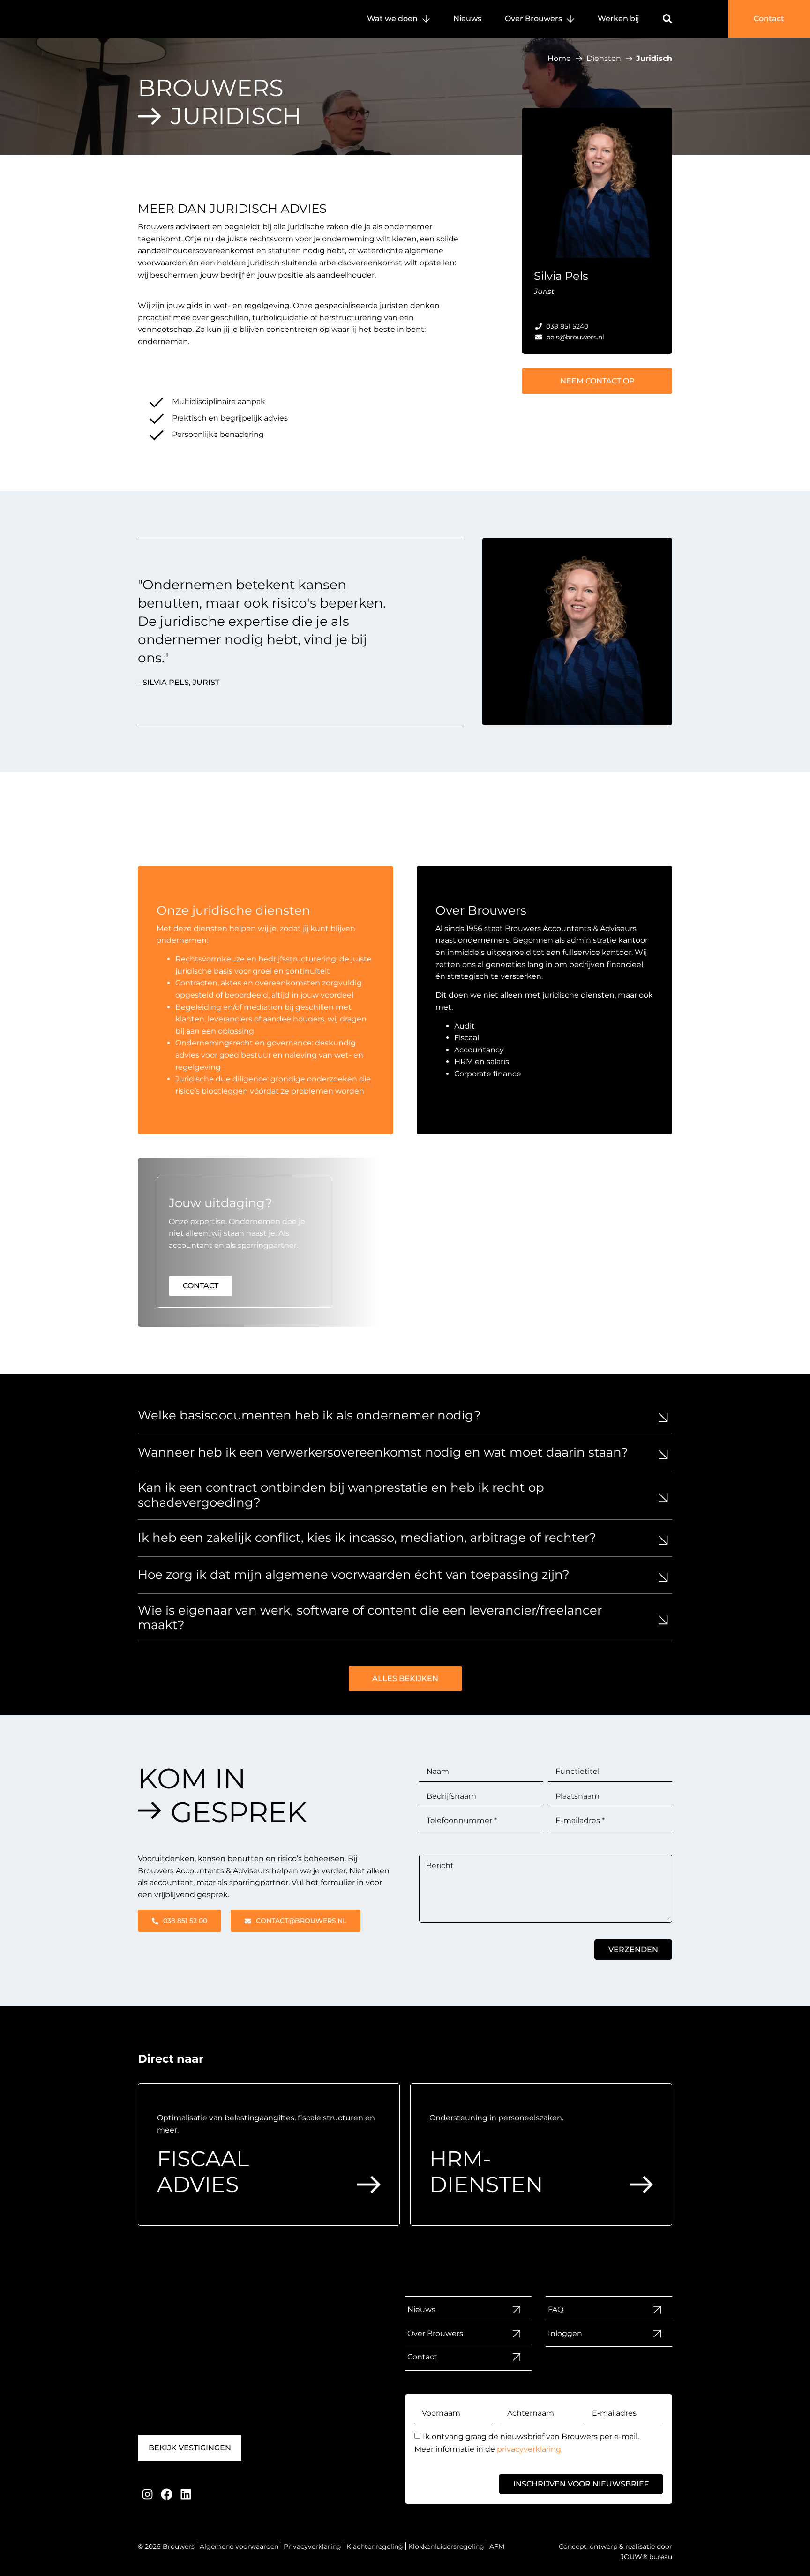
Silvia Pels (561, 276)
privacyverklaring (529, 2449)
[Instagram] (147, 2494)
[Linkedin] (186, 2494)
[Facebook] (167, 2494)
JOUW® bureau (646, 2557)
